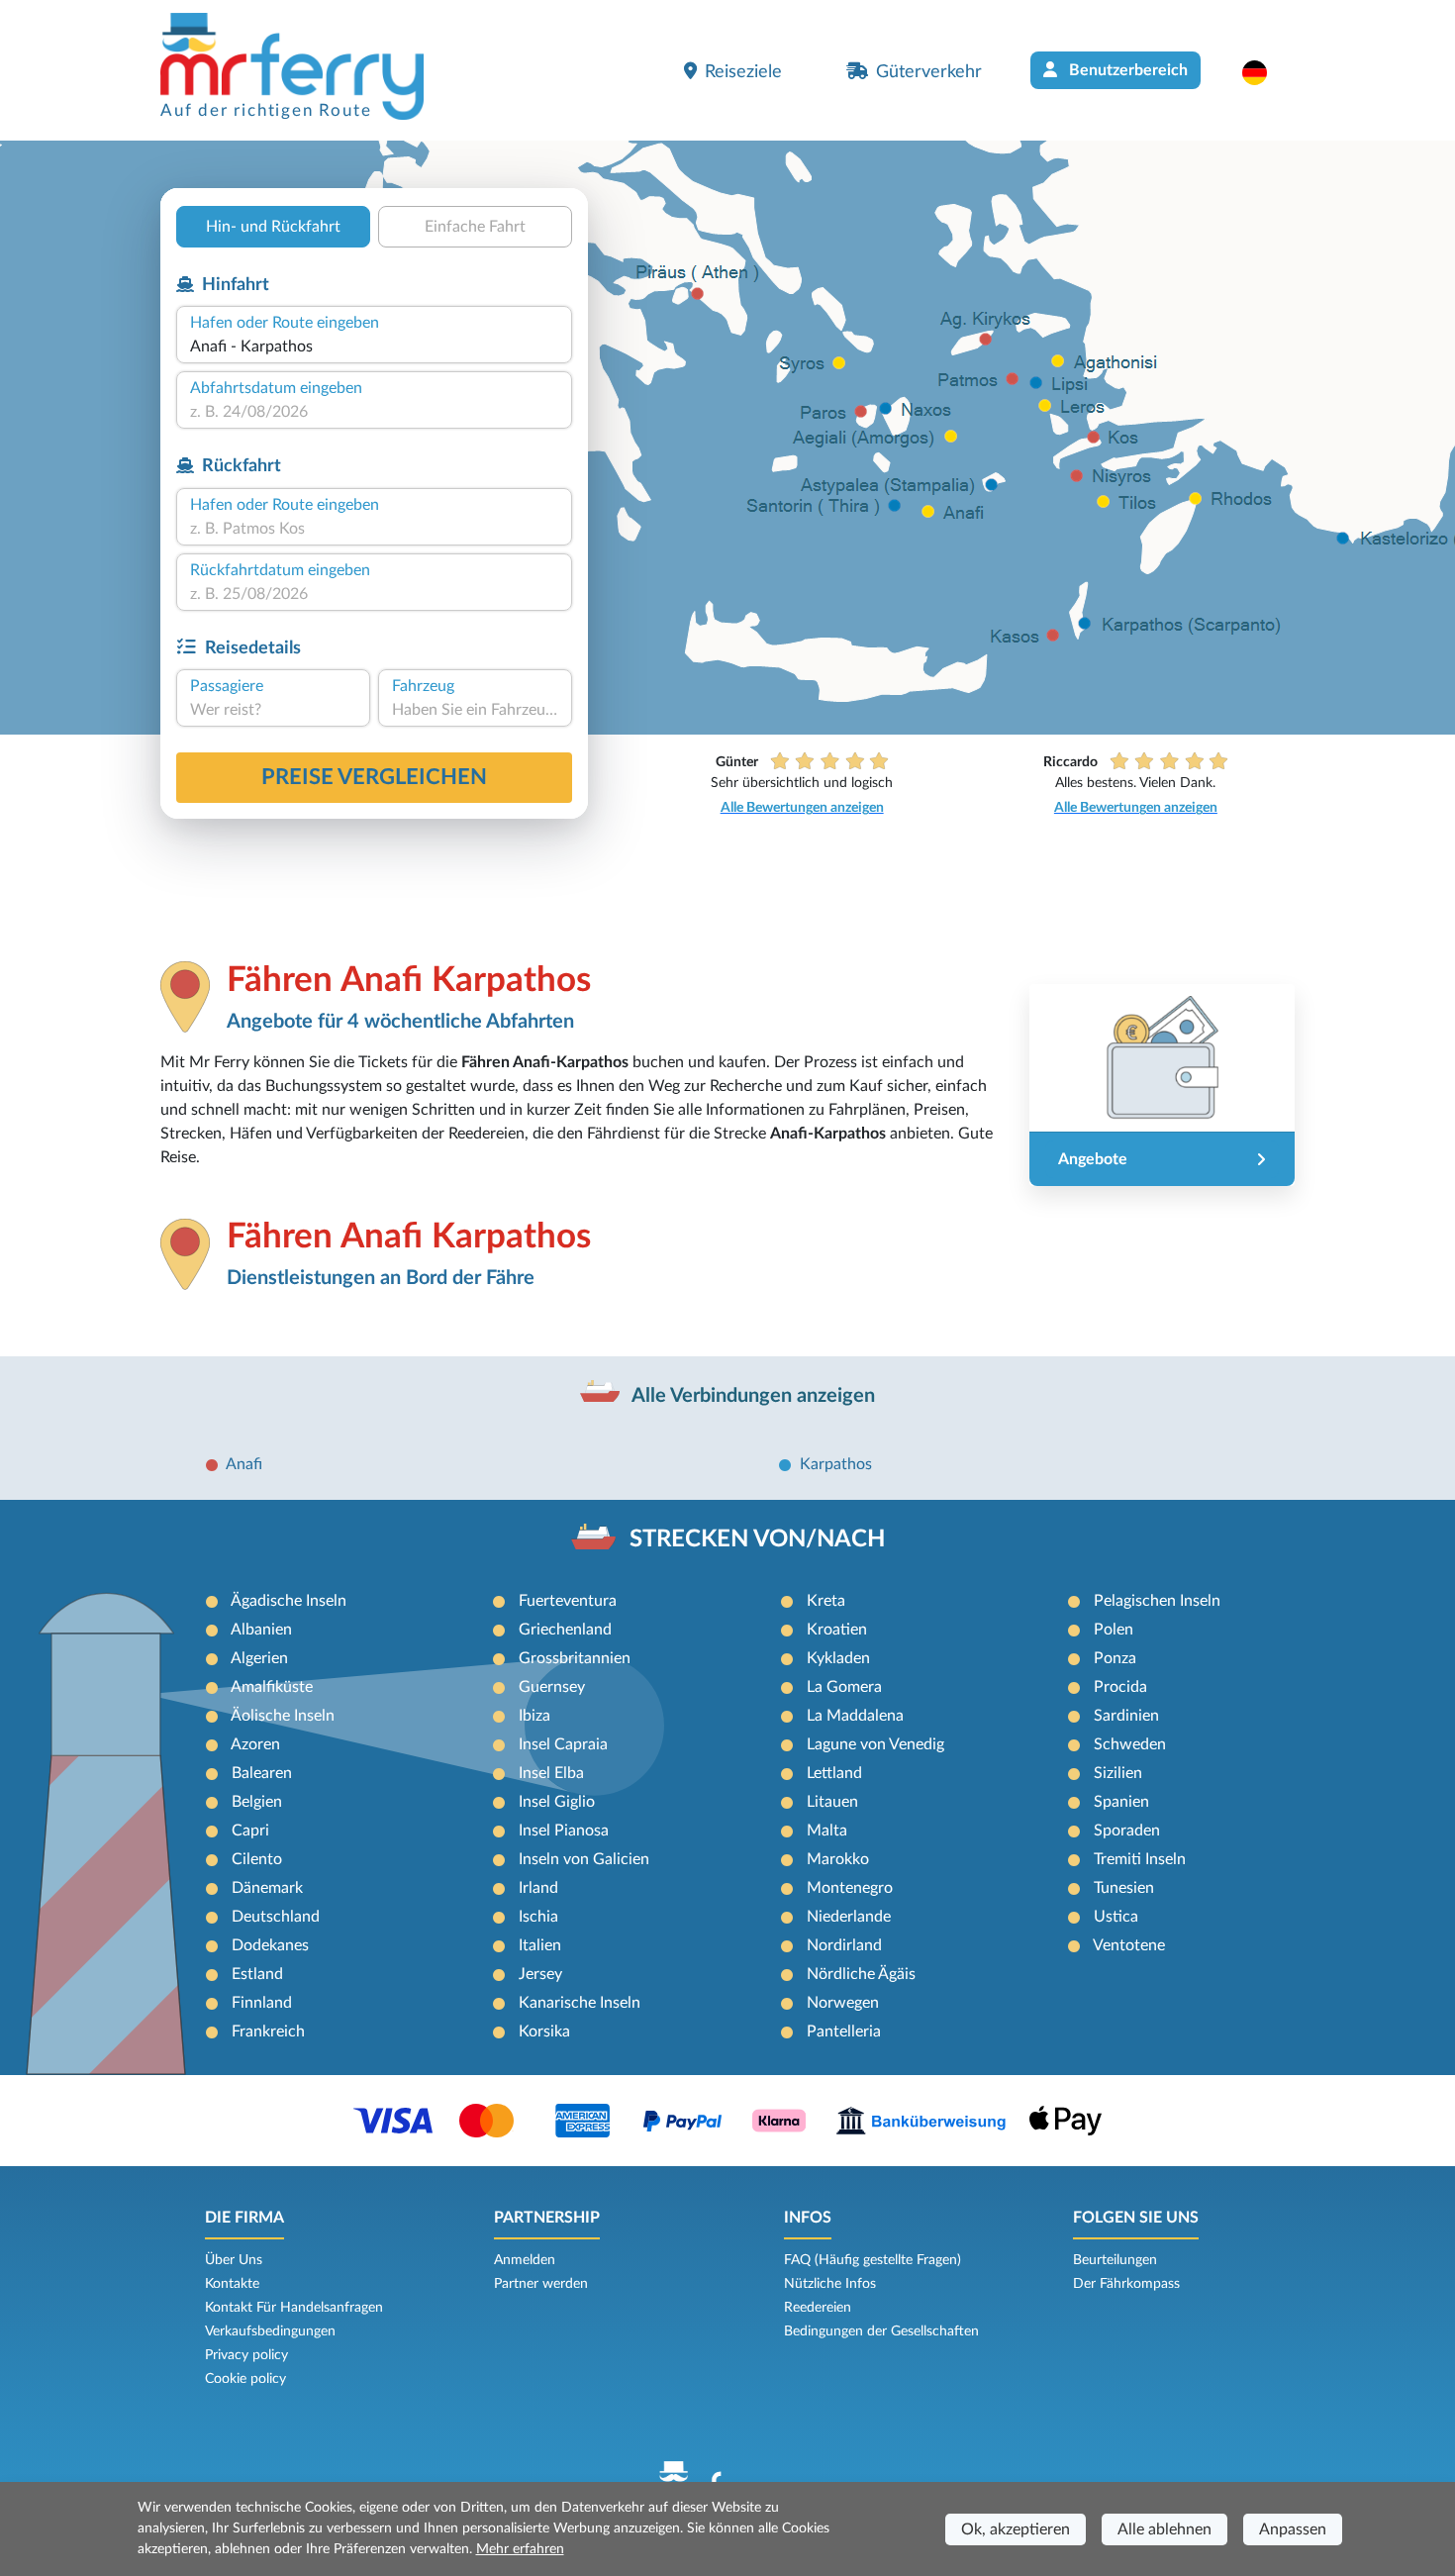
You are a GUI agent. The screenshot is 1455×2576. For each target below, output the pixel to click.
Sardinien (1126, 1716)
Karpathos (836, 1464)
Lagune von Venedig (875, 1744)
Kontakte (232, 2284)
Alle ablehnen (1164, 2529)
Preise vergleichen (374, 777)
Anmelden (525, 2260)
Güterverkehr (929, 72)
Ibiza (534, 1716)
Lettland (834, 1773)
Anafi (244, 1464)
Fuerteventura (568, 1601)
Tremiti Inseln (1140, 1859)
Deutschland (276, 1917)
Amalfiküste (272, 1687)
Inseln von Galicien (584, 1859)
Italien (540, 1945)
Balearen (262, 1773)
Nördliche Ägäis (861, 1974)
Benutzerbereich (1126, 70)
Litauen (832, 1802)
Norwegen (843, 2003)
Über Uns (234, 2260)
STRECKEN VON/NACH (757, 1539)
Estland (257, 1974)
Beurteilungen (1115, 2260)
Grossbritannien (575, 1658)
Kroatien (837, 1630)
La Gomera (844, 1687)
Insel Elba (551, 1773)
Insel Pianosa (564, 1831)
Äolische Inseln (283, 1716)
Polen (1114, 1630)
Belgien (257, 1802)
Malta (827, 1831)
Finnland (262, 2003)
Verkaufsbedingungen (270, 2331)
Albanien (261, 1630)
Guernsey (552, 1687)
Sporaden (1127, 1831)
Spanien (1121, 1802)
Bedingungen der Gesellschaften (881, 2331)
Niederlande (849, 1917)
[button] (1264, 72)
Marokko (838, 1859)
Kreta (826, 1601)
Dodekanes (270, 1945)
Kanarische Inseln (580, 2003)
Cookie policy (245, 2379)
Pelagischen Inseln (1157, 1601)
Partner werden (541, 2284)
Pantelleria (844, 2031)
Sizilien (1118, 1773)
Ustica (1116, 1917)
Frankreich (268, 2031)
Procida (1120, 1687)
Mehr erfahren (520, 2549)
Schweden (1130, 1744)
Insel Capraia (563, 1744)
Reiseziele (743, 72)
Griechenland (565, 1630)
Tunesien (1124, 1888)
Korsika (544, 2031)
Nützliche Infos (830, 2284)
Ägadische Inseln (289, 1601)
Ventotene (1129, 1945)
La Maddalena (855, 1716)
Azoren (255, 1744)
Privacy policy (246, 2355)
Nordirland (844, 1945)
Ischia (538, 1917)
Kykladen (838, 1658)
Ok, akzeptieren (1016, 2529)
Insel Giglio (557, 1802)
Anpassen (1293, 2529)
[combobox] (374, 347)
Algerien (259, 1658)
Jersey (540, 1974)
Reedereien (818, 2308)
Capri (250, 1831)
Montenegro (850, 1888)
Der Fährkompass (1126, 2284)
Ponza (1115, 1658)
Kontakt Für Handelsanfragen (294, 2308)
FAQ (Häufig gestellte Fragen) (873, 2260)
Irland (538, 1888)
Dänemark (267, 1888)
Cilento (257, 1859)
